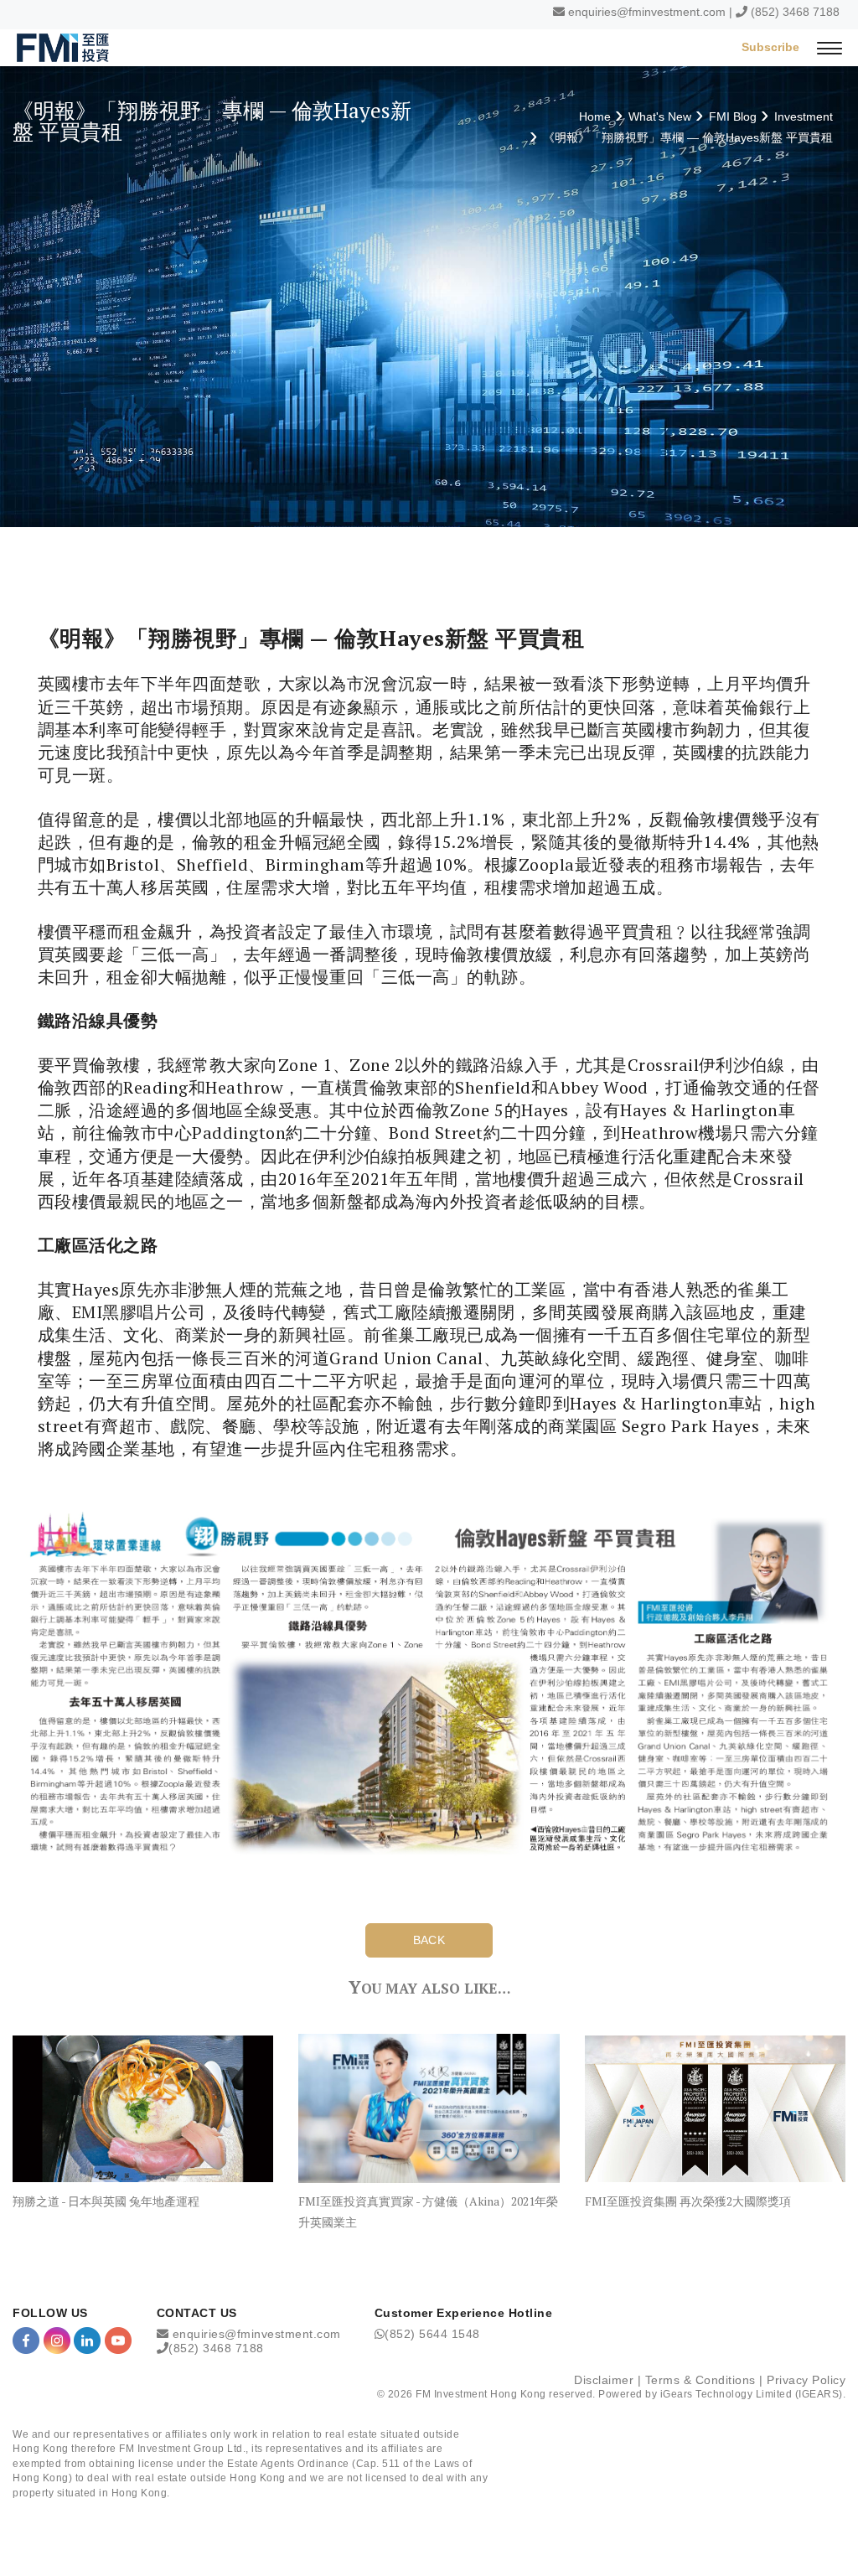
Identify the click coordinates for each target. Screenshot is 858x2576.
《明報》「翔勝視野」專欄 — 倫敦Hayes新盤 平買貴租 (688, 137)
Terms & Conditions (700, 2380)
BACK (429, 1940)
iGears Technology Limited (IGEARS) (752, 2394)
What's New (660, 116)
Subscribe (770, 47)
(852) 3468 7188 (795, 12)
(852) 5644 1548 (432, 2334)
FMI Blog (733, 116)
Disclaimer (604, 2380)
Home (595, 116)
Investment (804, 116)
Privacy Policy (806, 2380)
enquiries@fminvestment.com (647, 12)
